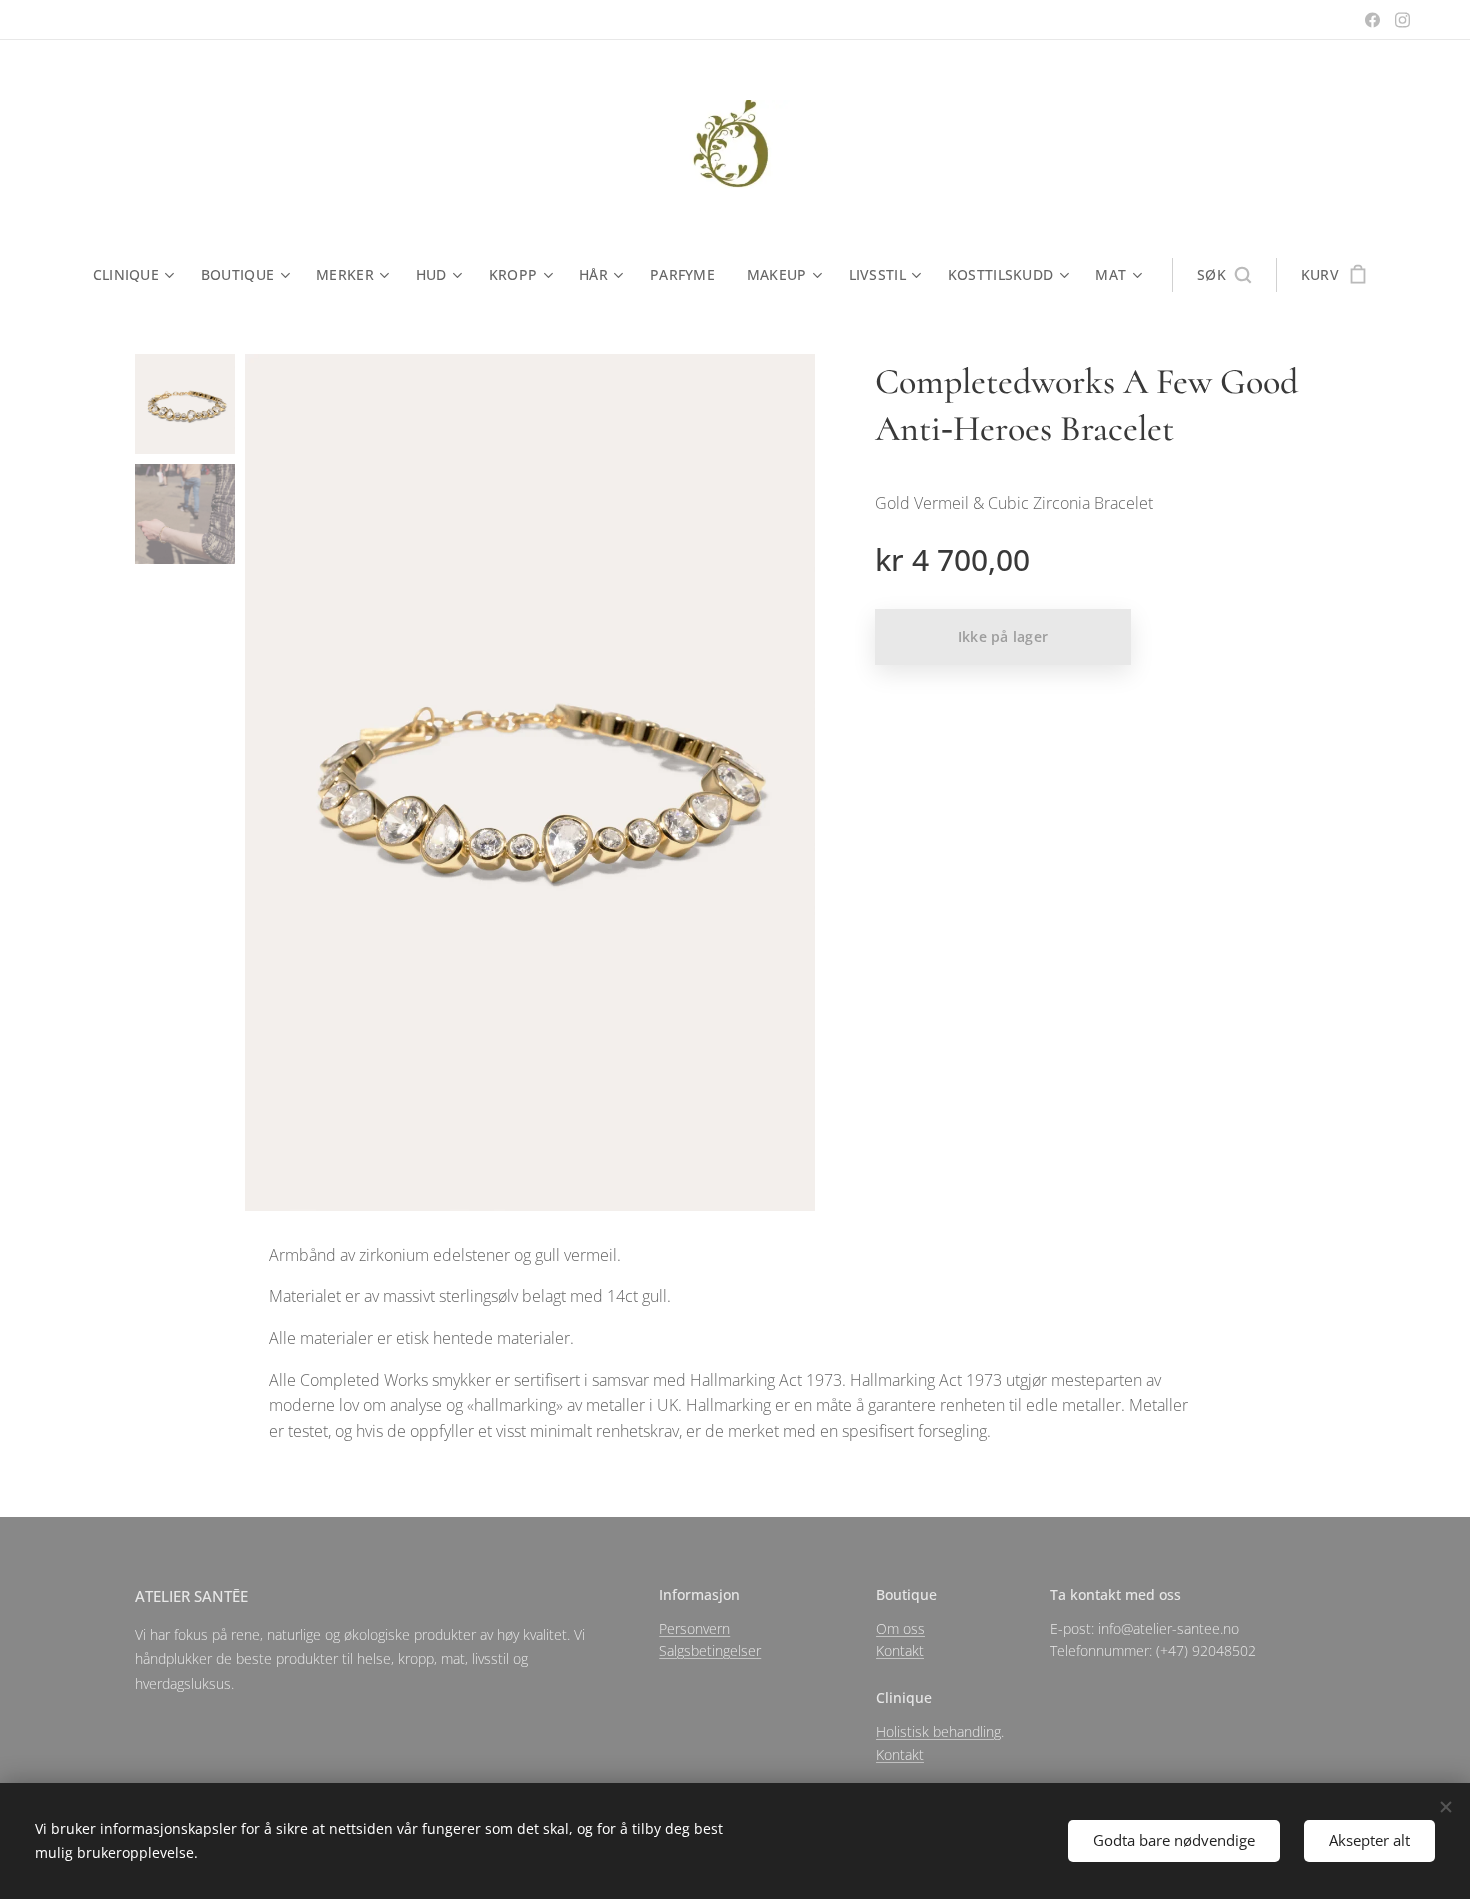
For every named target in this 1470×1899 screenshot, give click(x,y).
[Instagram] (1402, 20)
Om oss (900, 1628)
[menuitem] (139, 275)
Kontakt (900, 1650)
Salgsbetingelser (710, 1650)
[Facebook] (1372, 20)
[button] (1224, 275)
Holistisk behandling (938, 1731)
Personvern (694, 1628)
